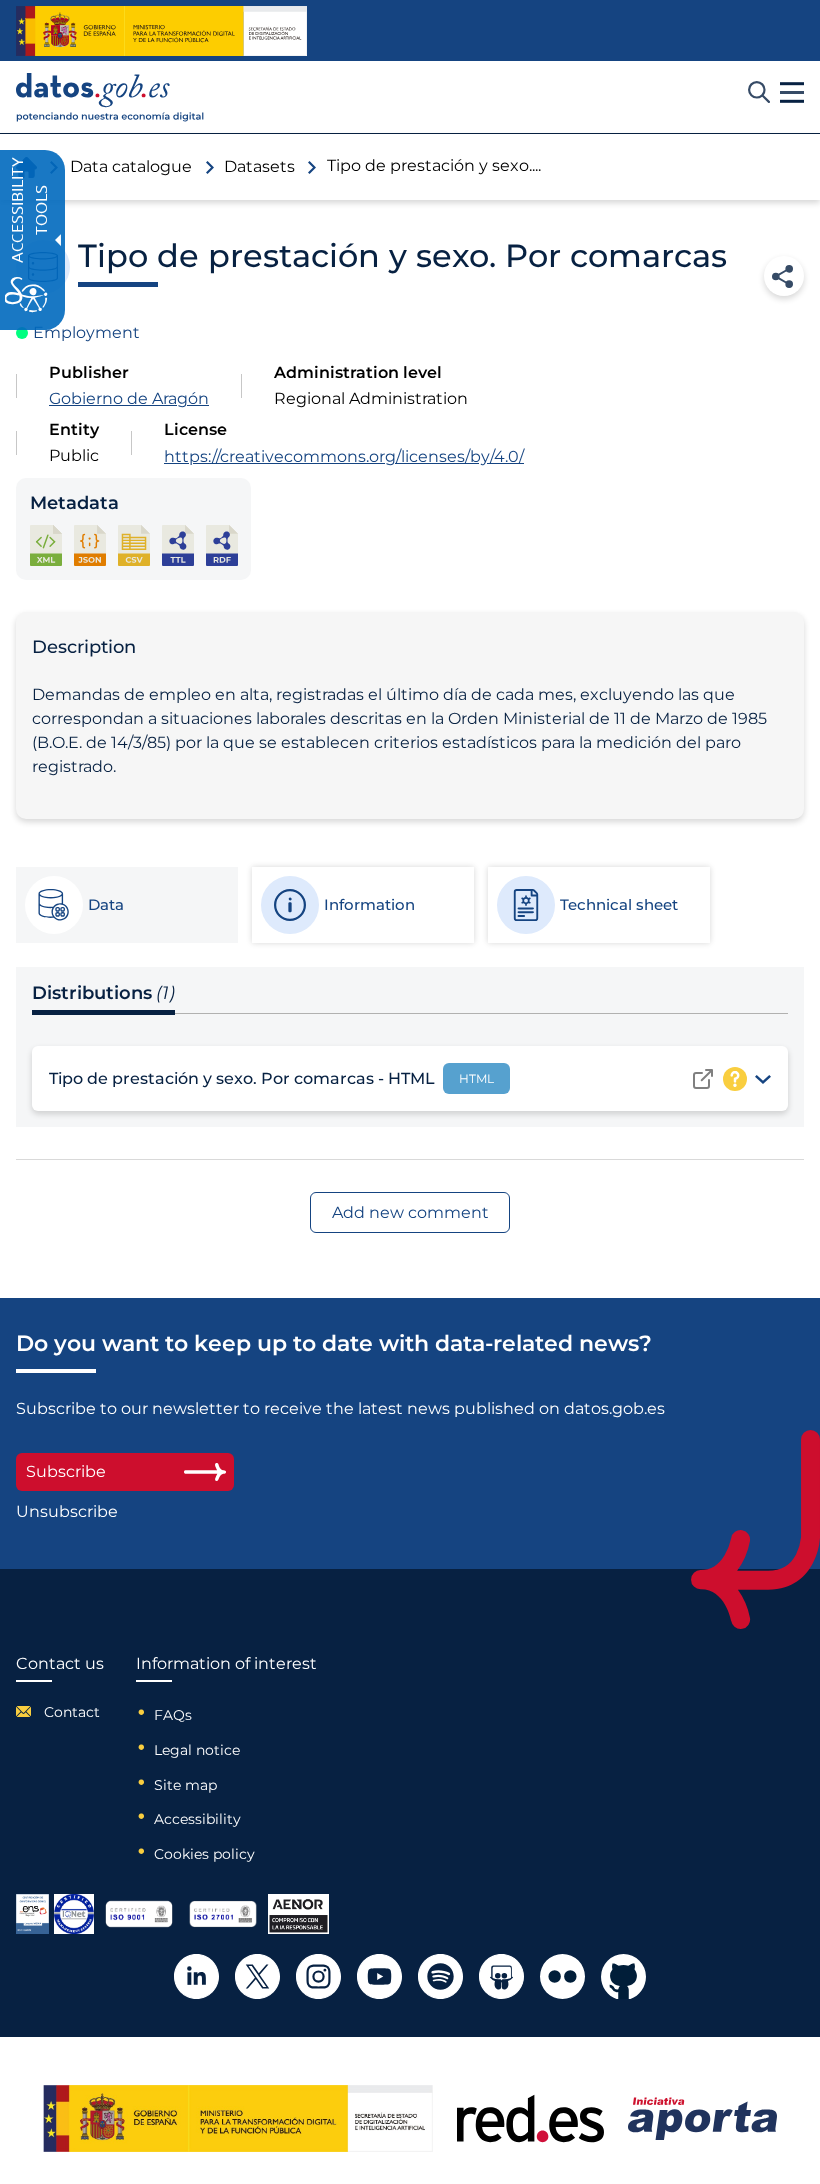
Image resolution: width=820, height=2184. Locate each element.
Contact (72, 1712)
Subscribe (66, 1471)
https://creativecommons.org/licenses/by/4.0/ (344, 456)
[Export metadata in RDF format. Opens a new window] (222, 545)
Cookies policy (204, 1854)
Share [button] (784, 276)
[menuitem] (60, 1712)
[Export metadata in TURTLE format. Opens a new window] (178, 545)
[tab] (126, 905)
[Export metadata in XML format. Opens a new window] (46, 545)
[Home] (110, 97)
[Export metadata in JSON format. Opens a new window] (90, 545)
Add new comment (410, 1212)
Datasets (259, 166)
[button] (792, 93)
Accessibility (197, 1819)
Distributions (103, 993)
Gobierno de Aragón (129, 398)
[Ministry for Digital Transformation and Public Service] (161, 31)
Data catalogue (131, 166)
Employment (86, 332)
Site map (185, 1785)
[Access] (703, 1079)
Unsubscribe (67, 1512)
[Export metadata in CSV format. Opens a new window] (134, 545)
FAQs (173, 1715)
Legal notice (197, 1750)
